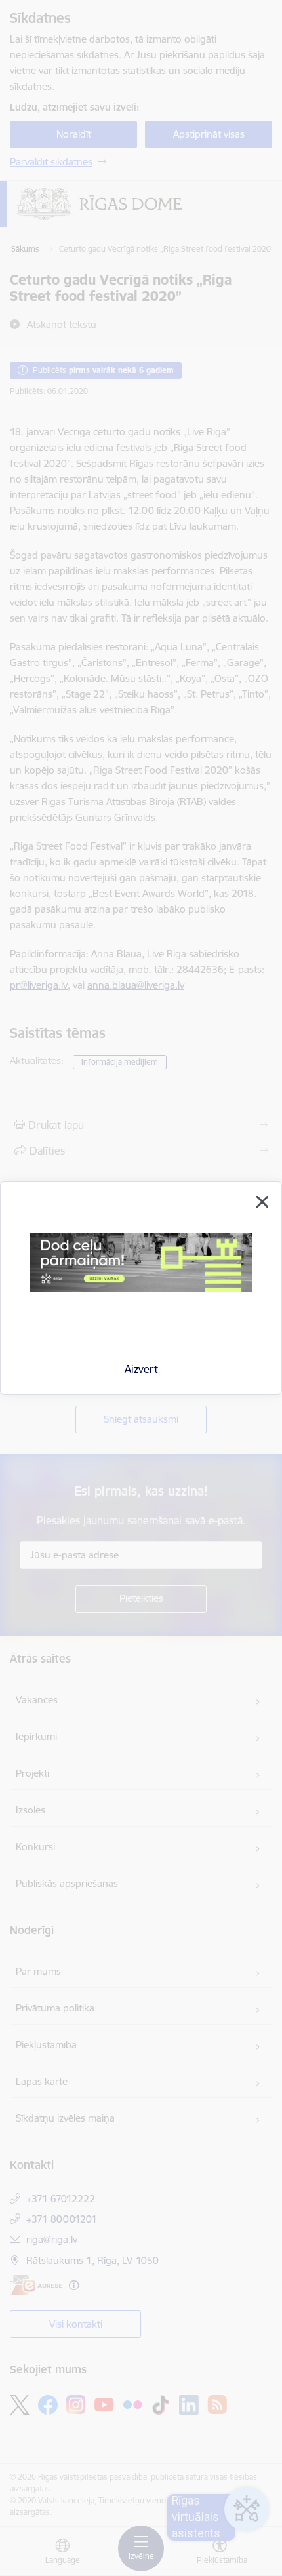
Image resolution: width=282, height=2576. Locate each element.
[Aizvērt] (262, 1202)
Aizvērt (141, 1369)
